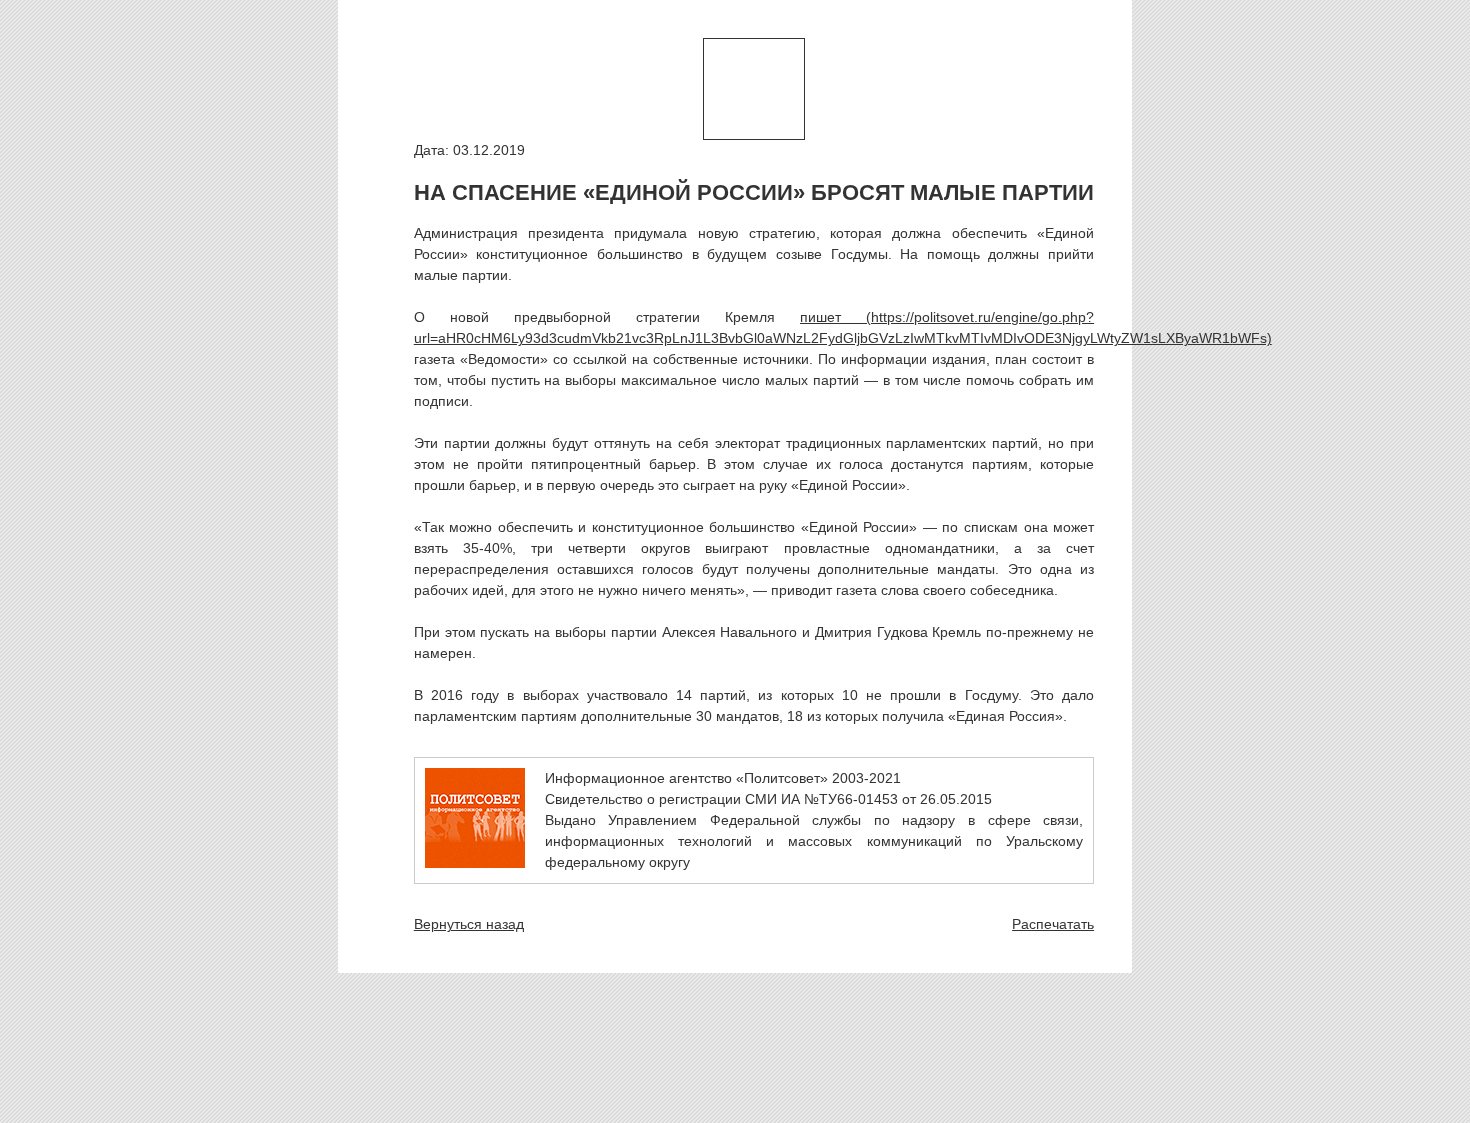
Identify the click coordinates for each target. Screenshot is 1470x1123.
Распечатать (1053, 924)
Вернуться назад (469, 924)
